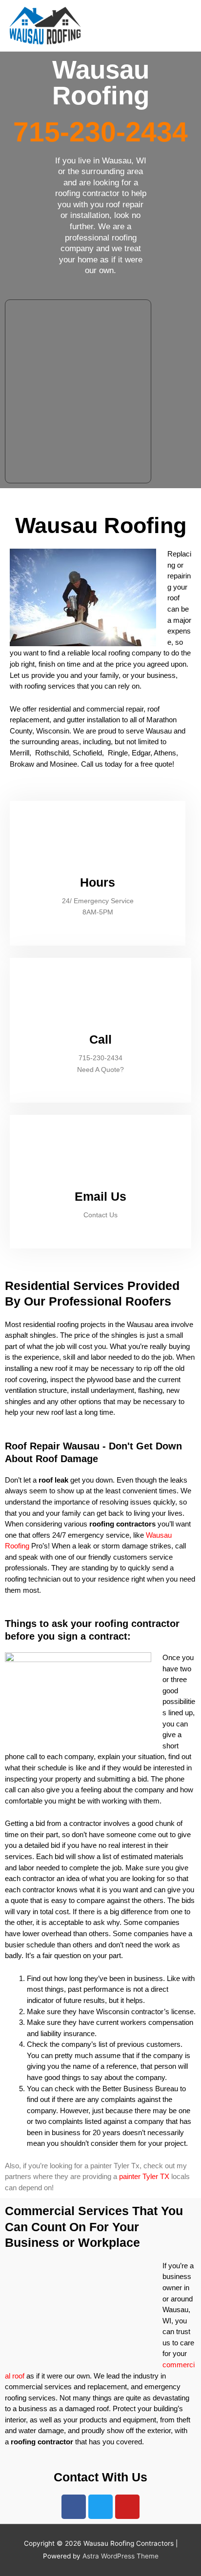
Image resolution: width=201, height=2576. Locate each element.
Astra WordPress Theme (121, 2556)
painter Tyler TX (144, 2176)
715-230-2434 (100, 132)
